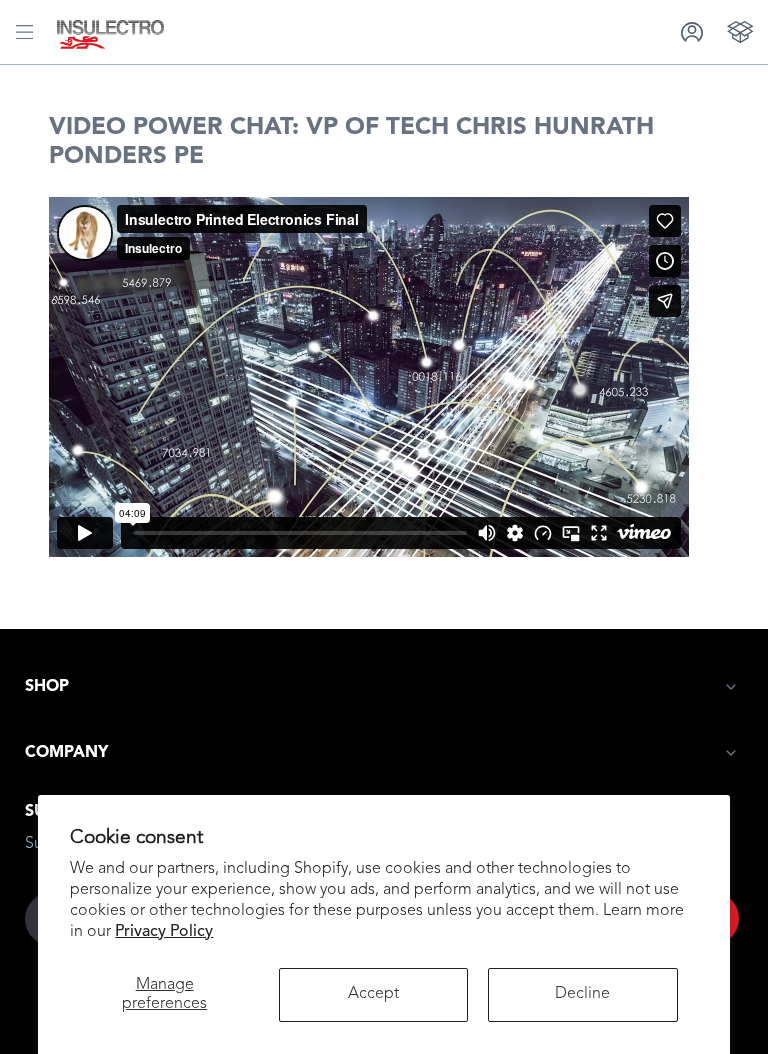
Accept (373, 994)
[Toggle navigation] (24, 32)
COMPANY (66, 753)
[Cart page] (740, 31)
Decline (582, 994)
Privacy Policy (164, 932)
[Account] (692, 31)
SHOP (47, 687)
